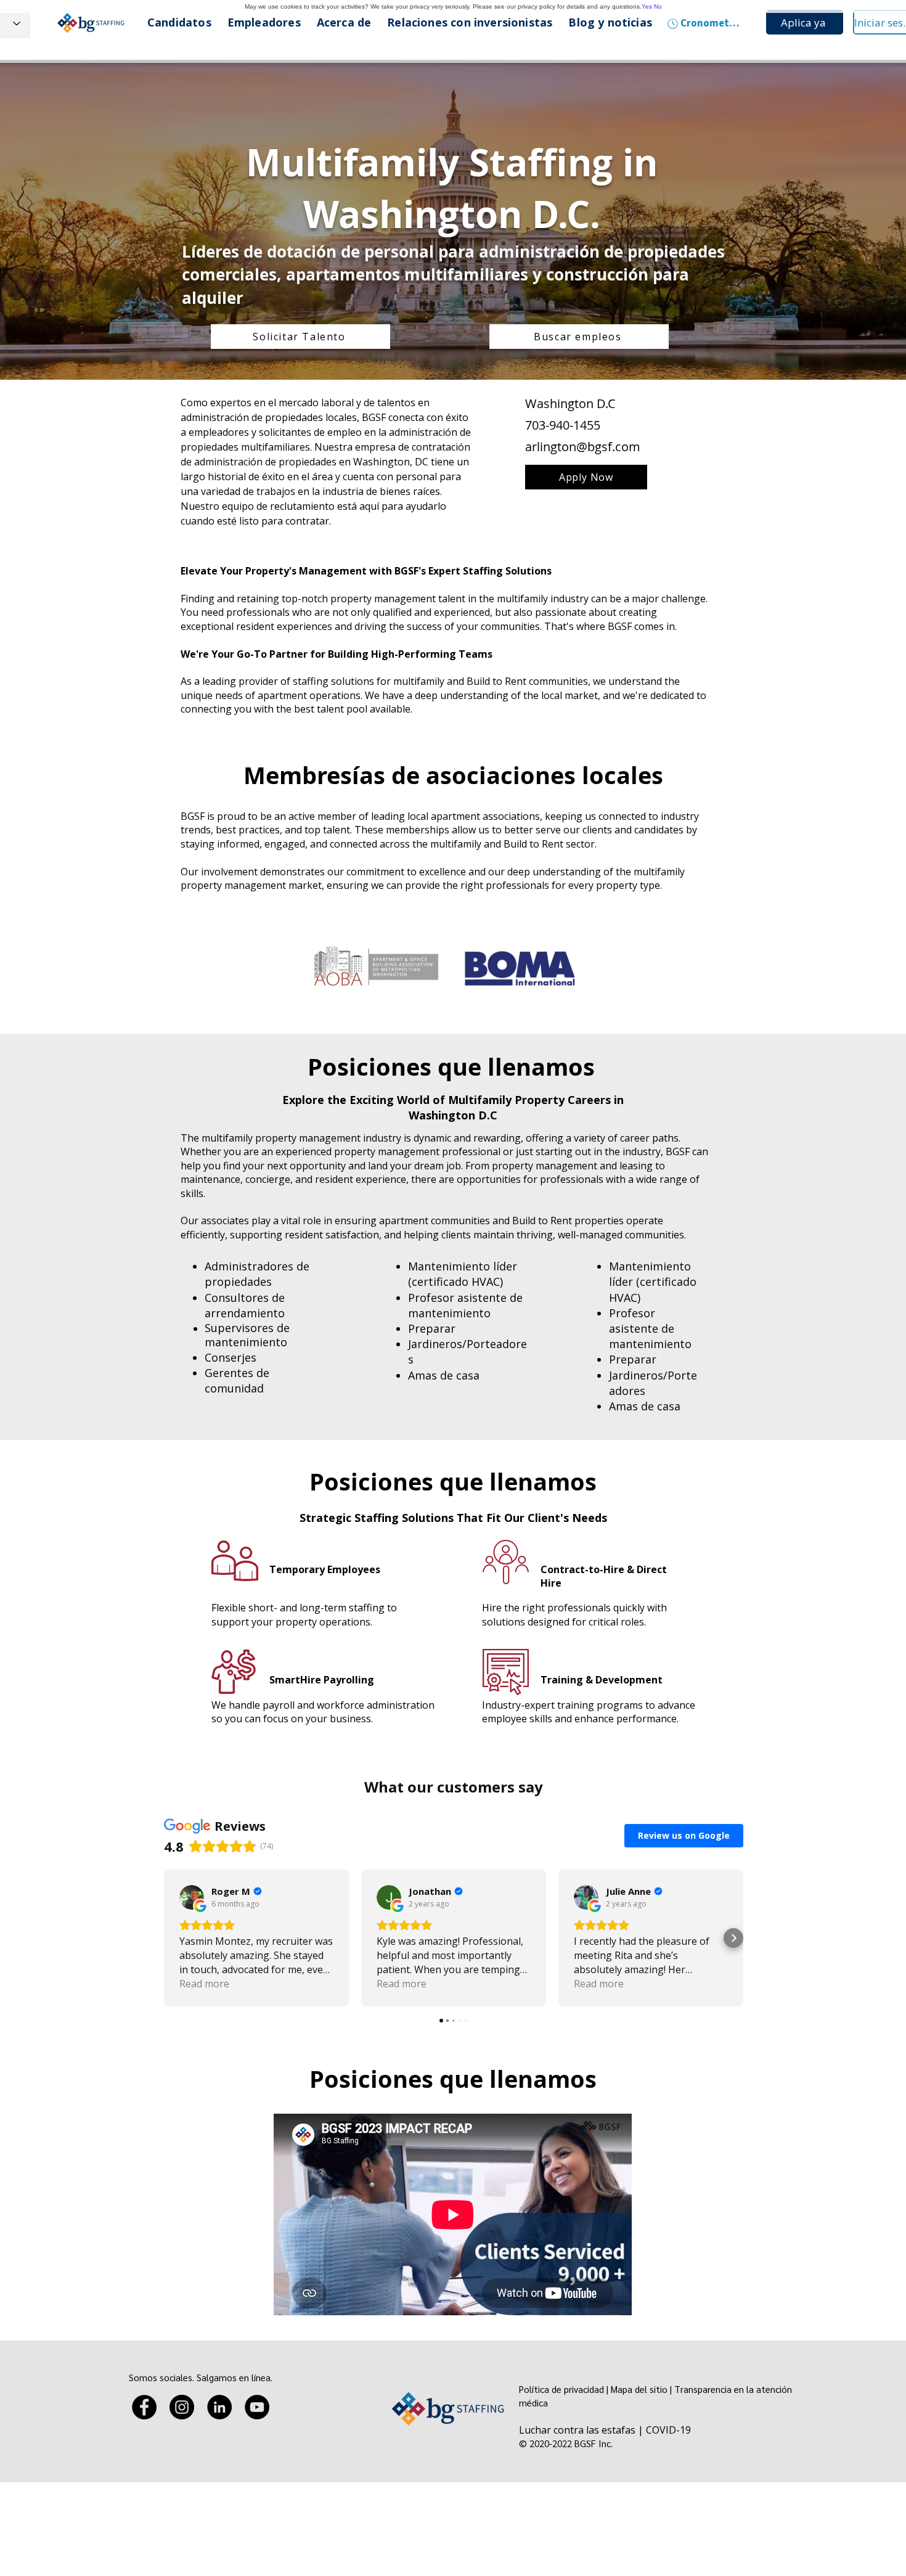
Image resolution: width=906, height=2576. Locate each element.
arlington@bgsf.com (583, 447)
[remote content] (454, 1900)
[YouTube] (257, 2407)
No (658, 6)
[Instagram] (182, 2407)
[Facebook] (144, 2407)
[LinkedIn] (219, 2407)
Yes (647, 6)
